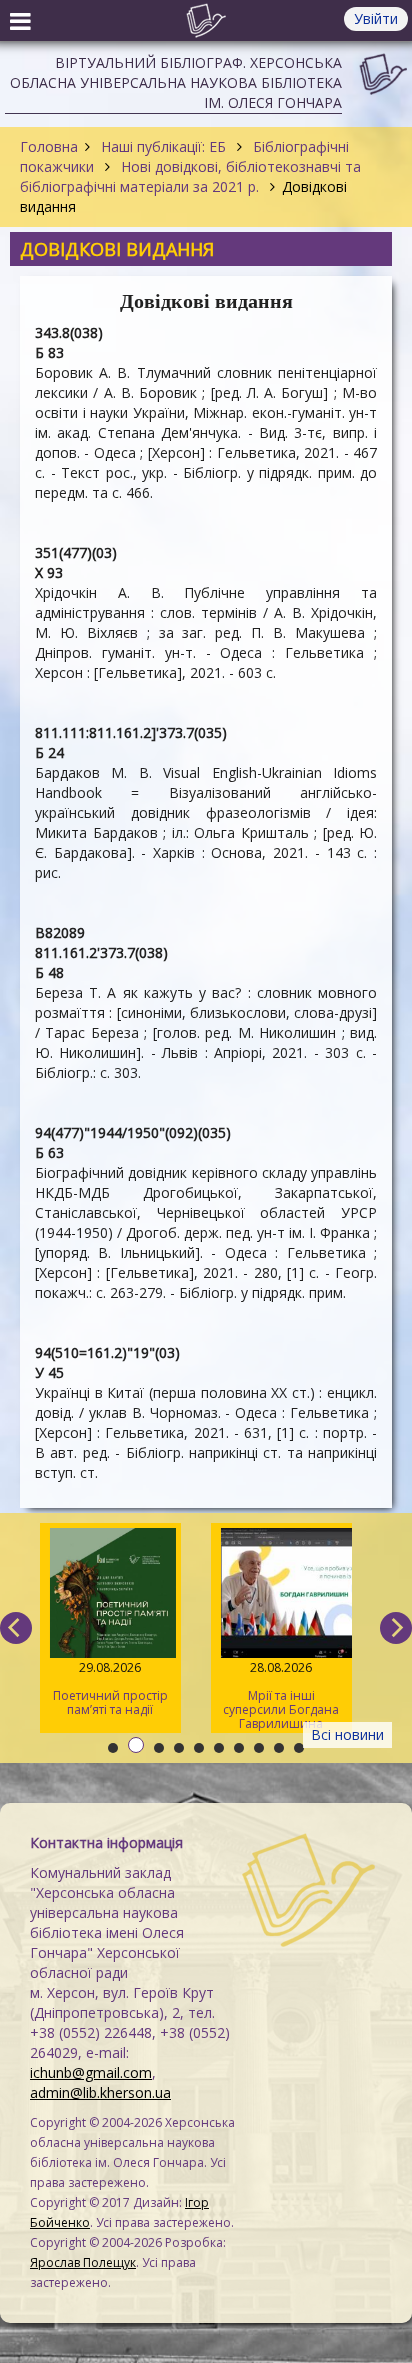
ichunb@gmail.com (91, 2072)
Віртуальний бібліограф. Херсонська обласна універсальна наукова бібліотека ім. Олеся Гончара (176, 82)
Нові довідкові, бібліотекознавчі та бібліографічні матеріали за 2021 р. (190, 176)
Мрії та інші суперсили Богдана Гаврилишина (281, 1695)
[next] (396, 1628)
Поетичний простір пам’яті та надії (110, 1688)
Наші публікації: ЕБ (163, 146)
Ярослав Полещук (83, 2262)
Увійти (376, 18)
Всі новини (347, 1734)
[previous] (16, 1628)
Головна (49, 146)
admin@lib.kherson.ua (100, 2092)
